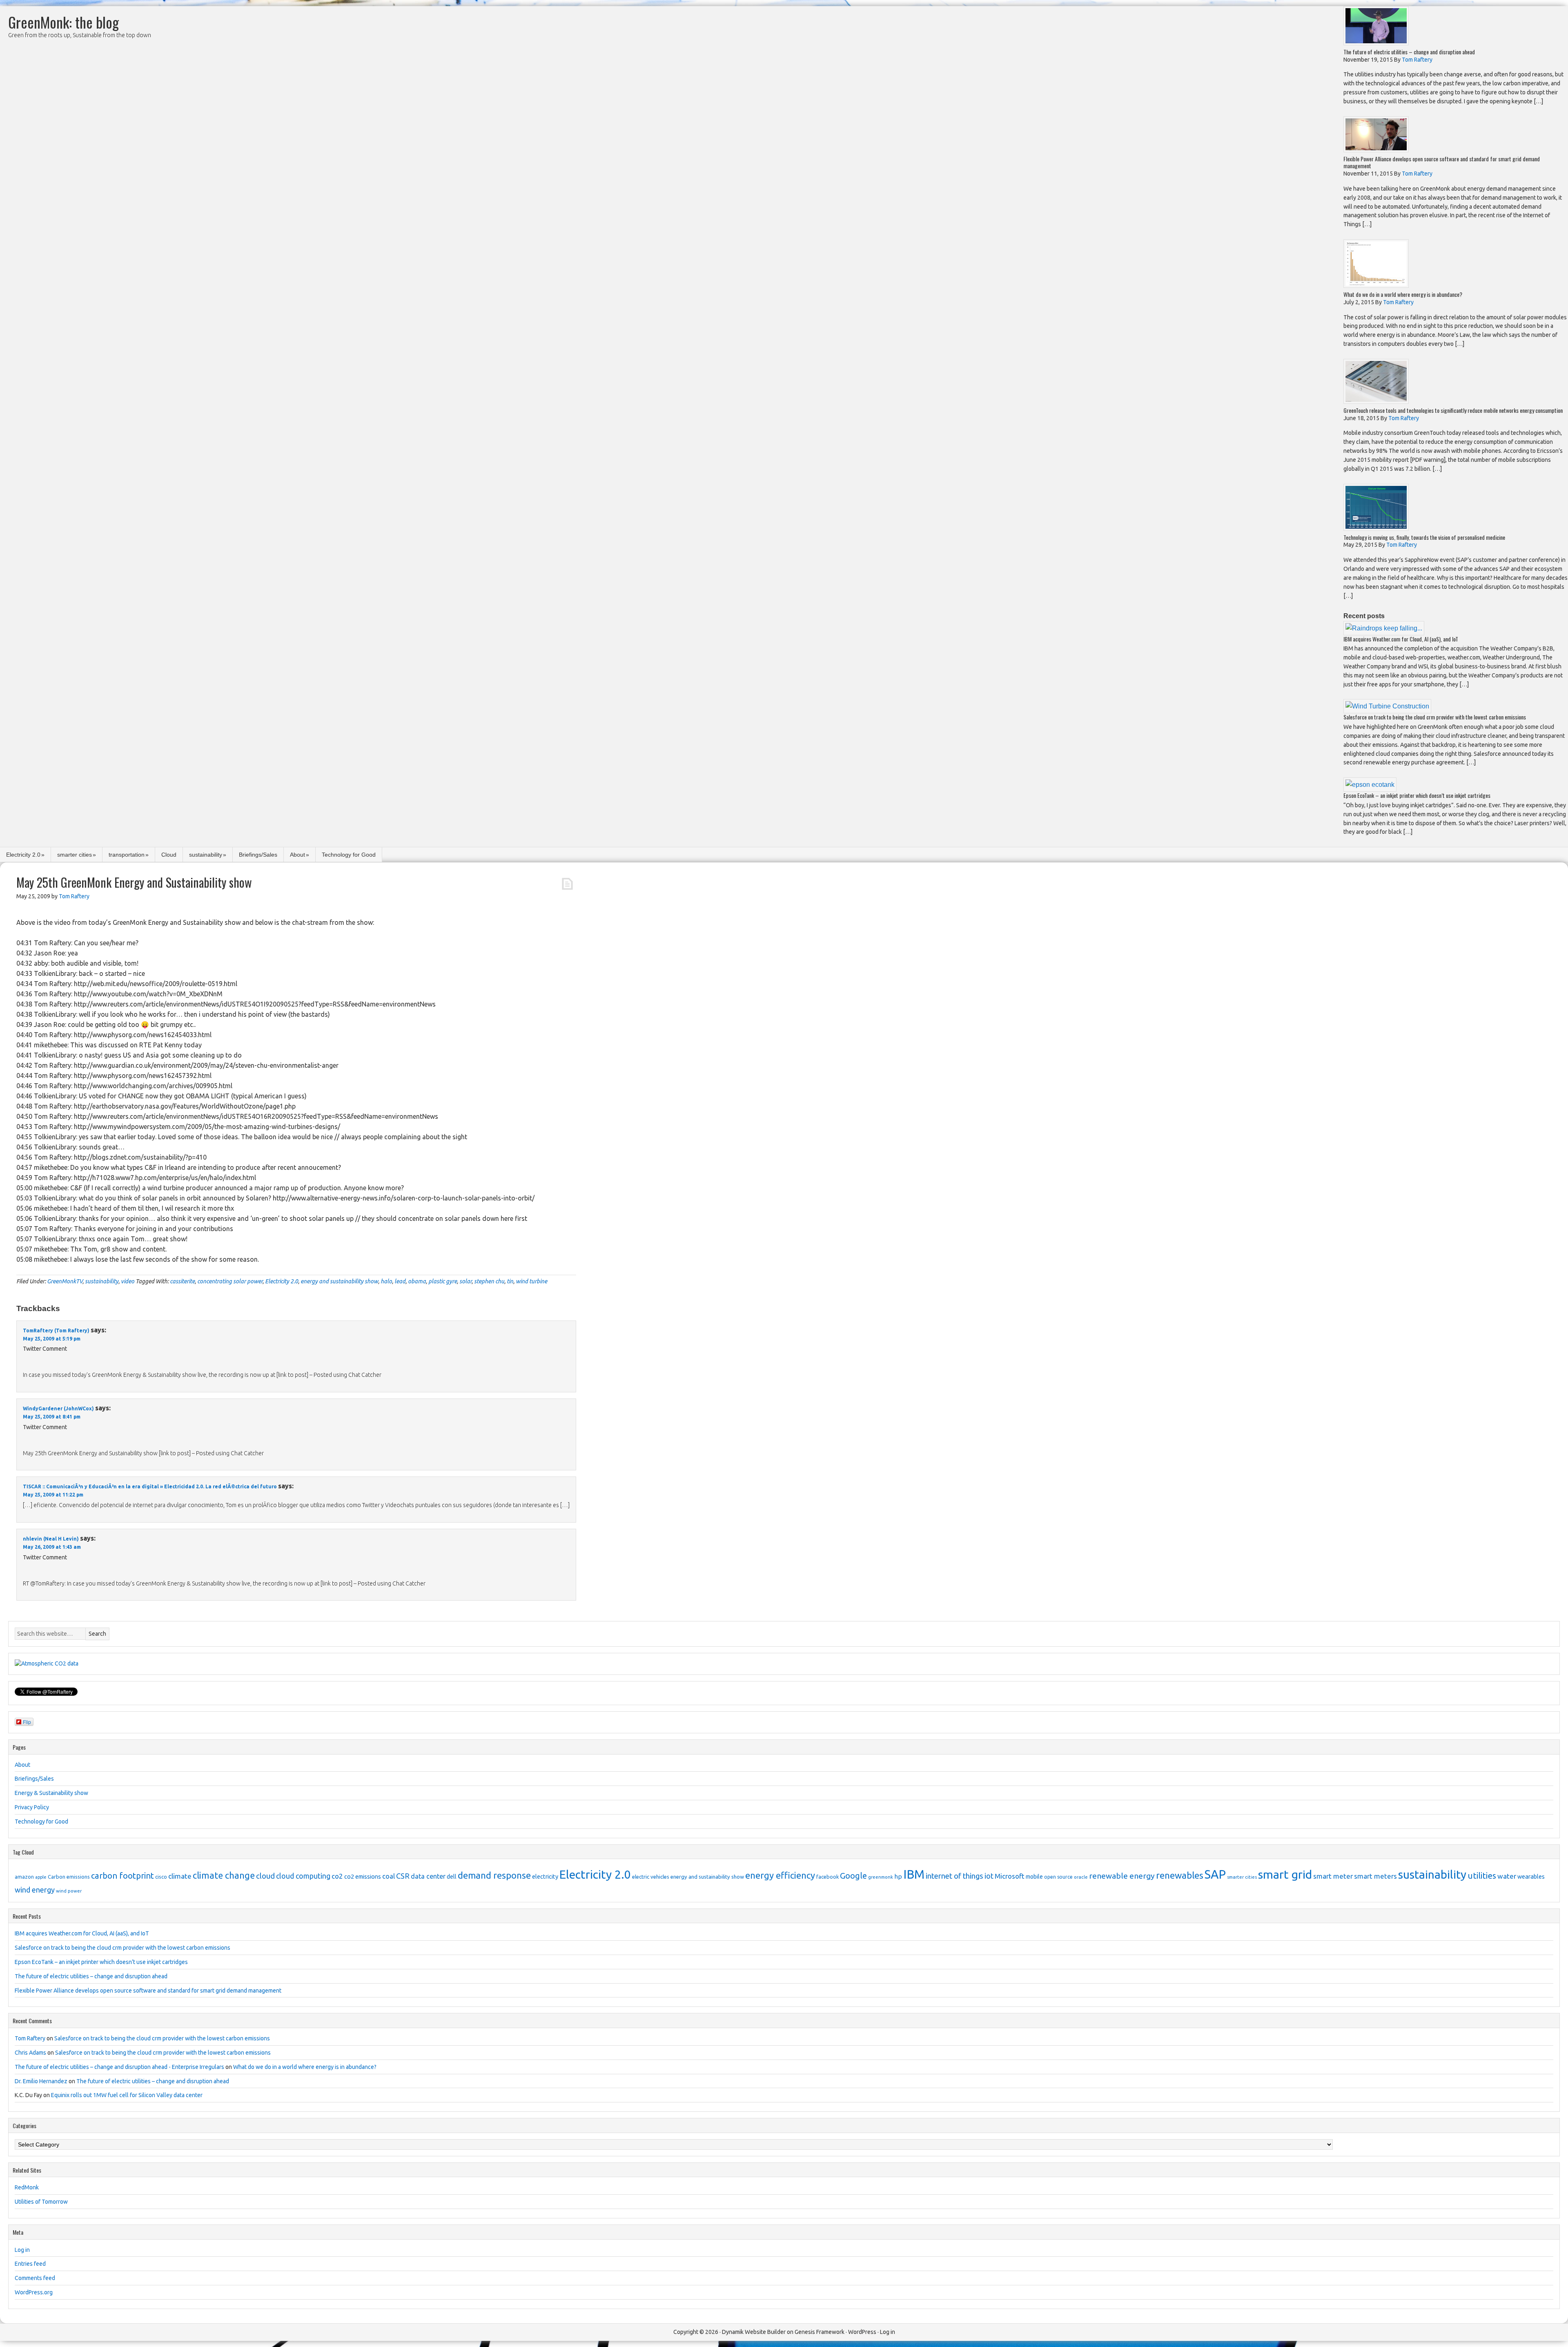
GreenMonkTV (65, 1281)
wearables (1531, 1877)
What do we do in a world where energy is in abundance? (1403, 294)
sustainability (206, 855)
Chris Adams (30, 2053)
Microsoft (1010, 1876)
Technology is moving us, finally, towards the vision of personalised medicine (1424, 537)
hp (898, 1876)
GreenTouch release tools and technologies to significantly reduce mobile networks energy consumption (1453, 410)
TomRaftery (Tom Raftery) (56, 1330)
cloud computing (303, 1876)
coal (389, 1876)
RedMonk (27, 2187)
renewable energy (1122, 1876)
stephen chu (489, 1281)
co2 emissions (363, 1877)
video (128, 1281)
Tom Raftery (30, 2038)
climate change (224, 1875)
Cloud (169, 855)
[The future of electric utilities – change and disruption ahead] (1376, 43)
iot (989, 1876)
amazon (24, 1877)
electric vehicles (651, 1877)
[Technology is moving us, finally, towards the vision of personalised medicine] (1376, 529)
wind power (69, 1891)
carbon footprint (122, 1876)
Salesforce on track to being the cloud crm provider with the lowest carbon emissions (1435, 717)
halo (386, 1281)
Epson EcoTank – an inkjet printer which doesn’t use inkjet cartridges (1417, 795)
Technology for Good (349, 855)
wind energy (35, 1890)
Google (853, 1876)
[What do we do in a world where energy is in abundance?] (1376, 286)
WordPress (862, 2332)
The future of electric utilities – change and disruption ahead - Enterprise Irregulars (119, 2067)
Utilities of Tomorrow (41, 2202)
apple (41, 1877)
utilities (1482, 1876)
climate (180, 1876)
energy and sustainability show (339, 1281)
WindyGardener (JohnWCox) (58, 1408)
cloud (265, 1876)
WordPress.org (34, 2292)
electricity (545, 1877)
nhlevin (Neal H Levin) (51, 1539)
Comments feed (35, 2278)
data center (428, 1876)
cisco (161, 1877)
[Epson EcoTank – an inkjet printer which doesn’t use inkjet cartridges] (1370, 785)
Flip (27, 1722)
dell (452, 1877)
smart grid (1285, 1874)
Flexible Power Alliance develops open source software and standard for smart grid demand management (1442, 162)
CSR (403, 1876)
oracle (1081, 1877)
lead (400, 1281)
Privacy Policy (32, 1807)
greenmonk (881, 1877)
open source (1058, 1877)
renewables (1180, 1875)
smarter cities (75, 855)
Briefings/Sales (258, 855)
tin (510, 1281)
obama (417, 1281)
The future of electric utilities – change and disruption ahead (1409, 52)
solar (465, 1281)
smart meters (1375, 1876)
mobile (1034, 1877)
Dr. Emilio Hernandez (41, 2081)
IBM (914, 1874)
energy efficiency (780, 1875)
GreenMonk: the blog (63, 22)
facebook (827, 1877)
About (297, 855)
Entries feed (30, 2264)
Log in (22, 2250)
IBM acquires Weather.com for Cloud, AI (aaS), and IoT (1401, 639)
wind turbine (531, 1281)
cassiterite (182, 1281)
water (1507, 1876)
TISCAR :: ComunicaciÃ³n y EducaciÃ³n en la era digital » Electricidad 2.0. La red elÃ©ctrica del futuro (150, 1486)
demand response (494, 1875)
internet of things (954, 1876)
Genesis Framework (820, 2332)
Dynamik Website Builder (754, 2332)
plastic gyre (443, 1281)
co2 (337, 1876)
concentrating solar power (230, 1281)
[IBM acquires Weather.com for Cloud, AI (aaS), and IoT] (1384, 628)
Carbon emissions (69, 1877)
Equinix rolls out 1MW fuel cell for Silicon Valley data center (127, 2095)
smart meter (1333, 1876)
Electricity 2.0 (23, 855)
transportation (127, 855)
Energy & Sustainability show (51, 1793)
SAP (1215, 1874)
